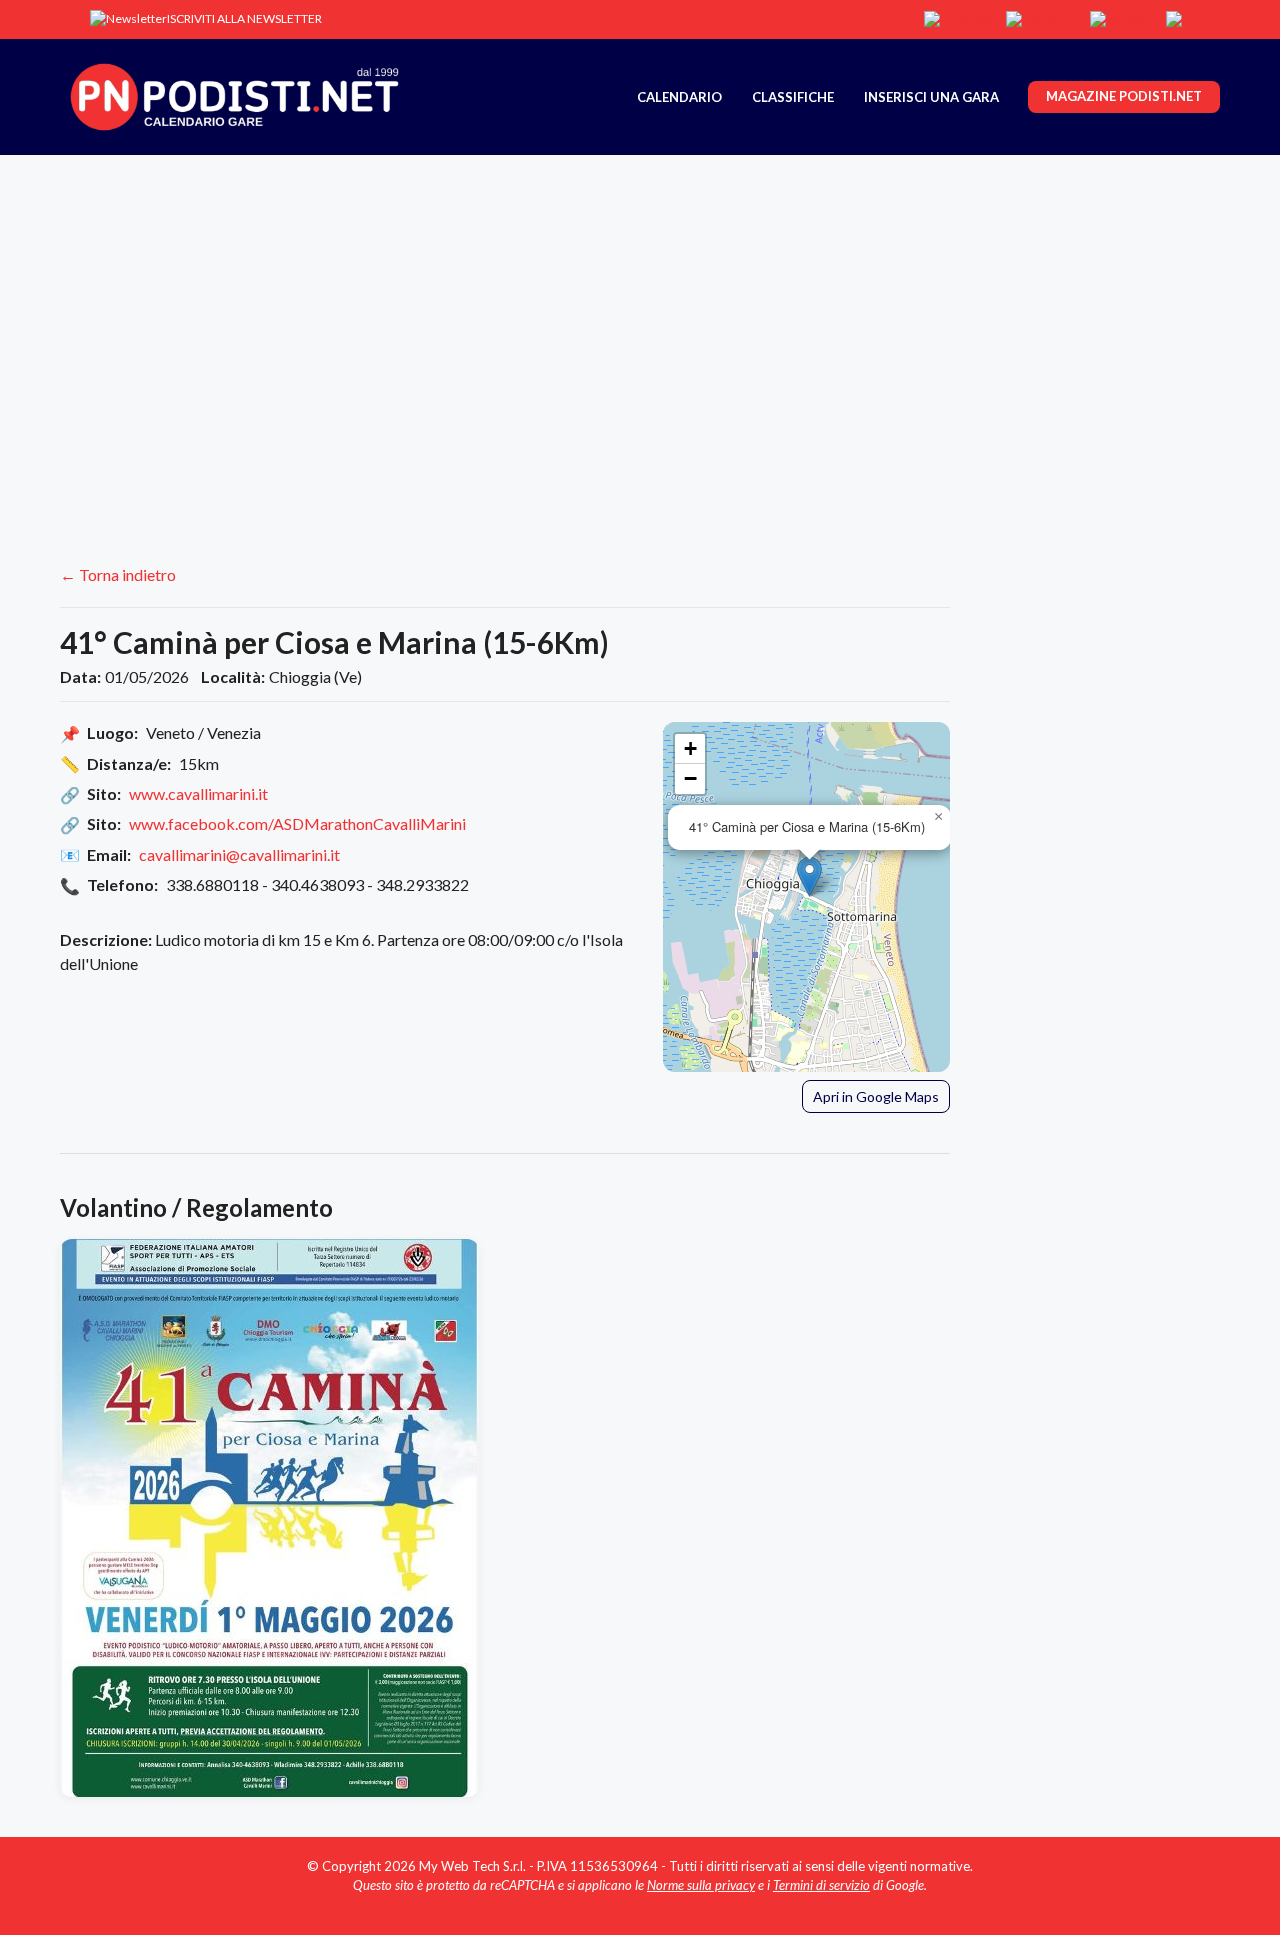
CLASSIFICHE (793, 97)
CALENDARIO (679, 97)
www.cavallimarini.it (198, 793)
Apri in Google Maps (876, 1096)
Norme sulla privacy (701, 1885)
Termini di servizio (821, 1885)
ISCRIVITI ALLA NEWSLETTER (244, 18)
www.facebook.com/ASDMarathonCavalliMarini (297, 823)
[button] (809, 876)
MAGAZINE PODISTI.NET (1124, 96)
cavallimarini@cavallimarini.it (239, 854)
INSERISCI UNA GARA (931, 97)
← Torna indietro (118, 574)
